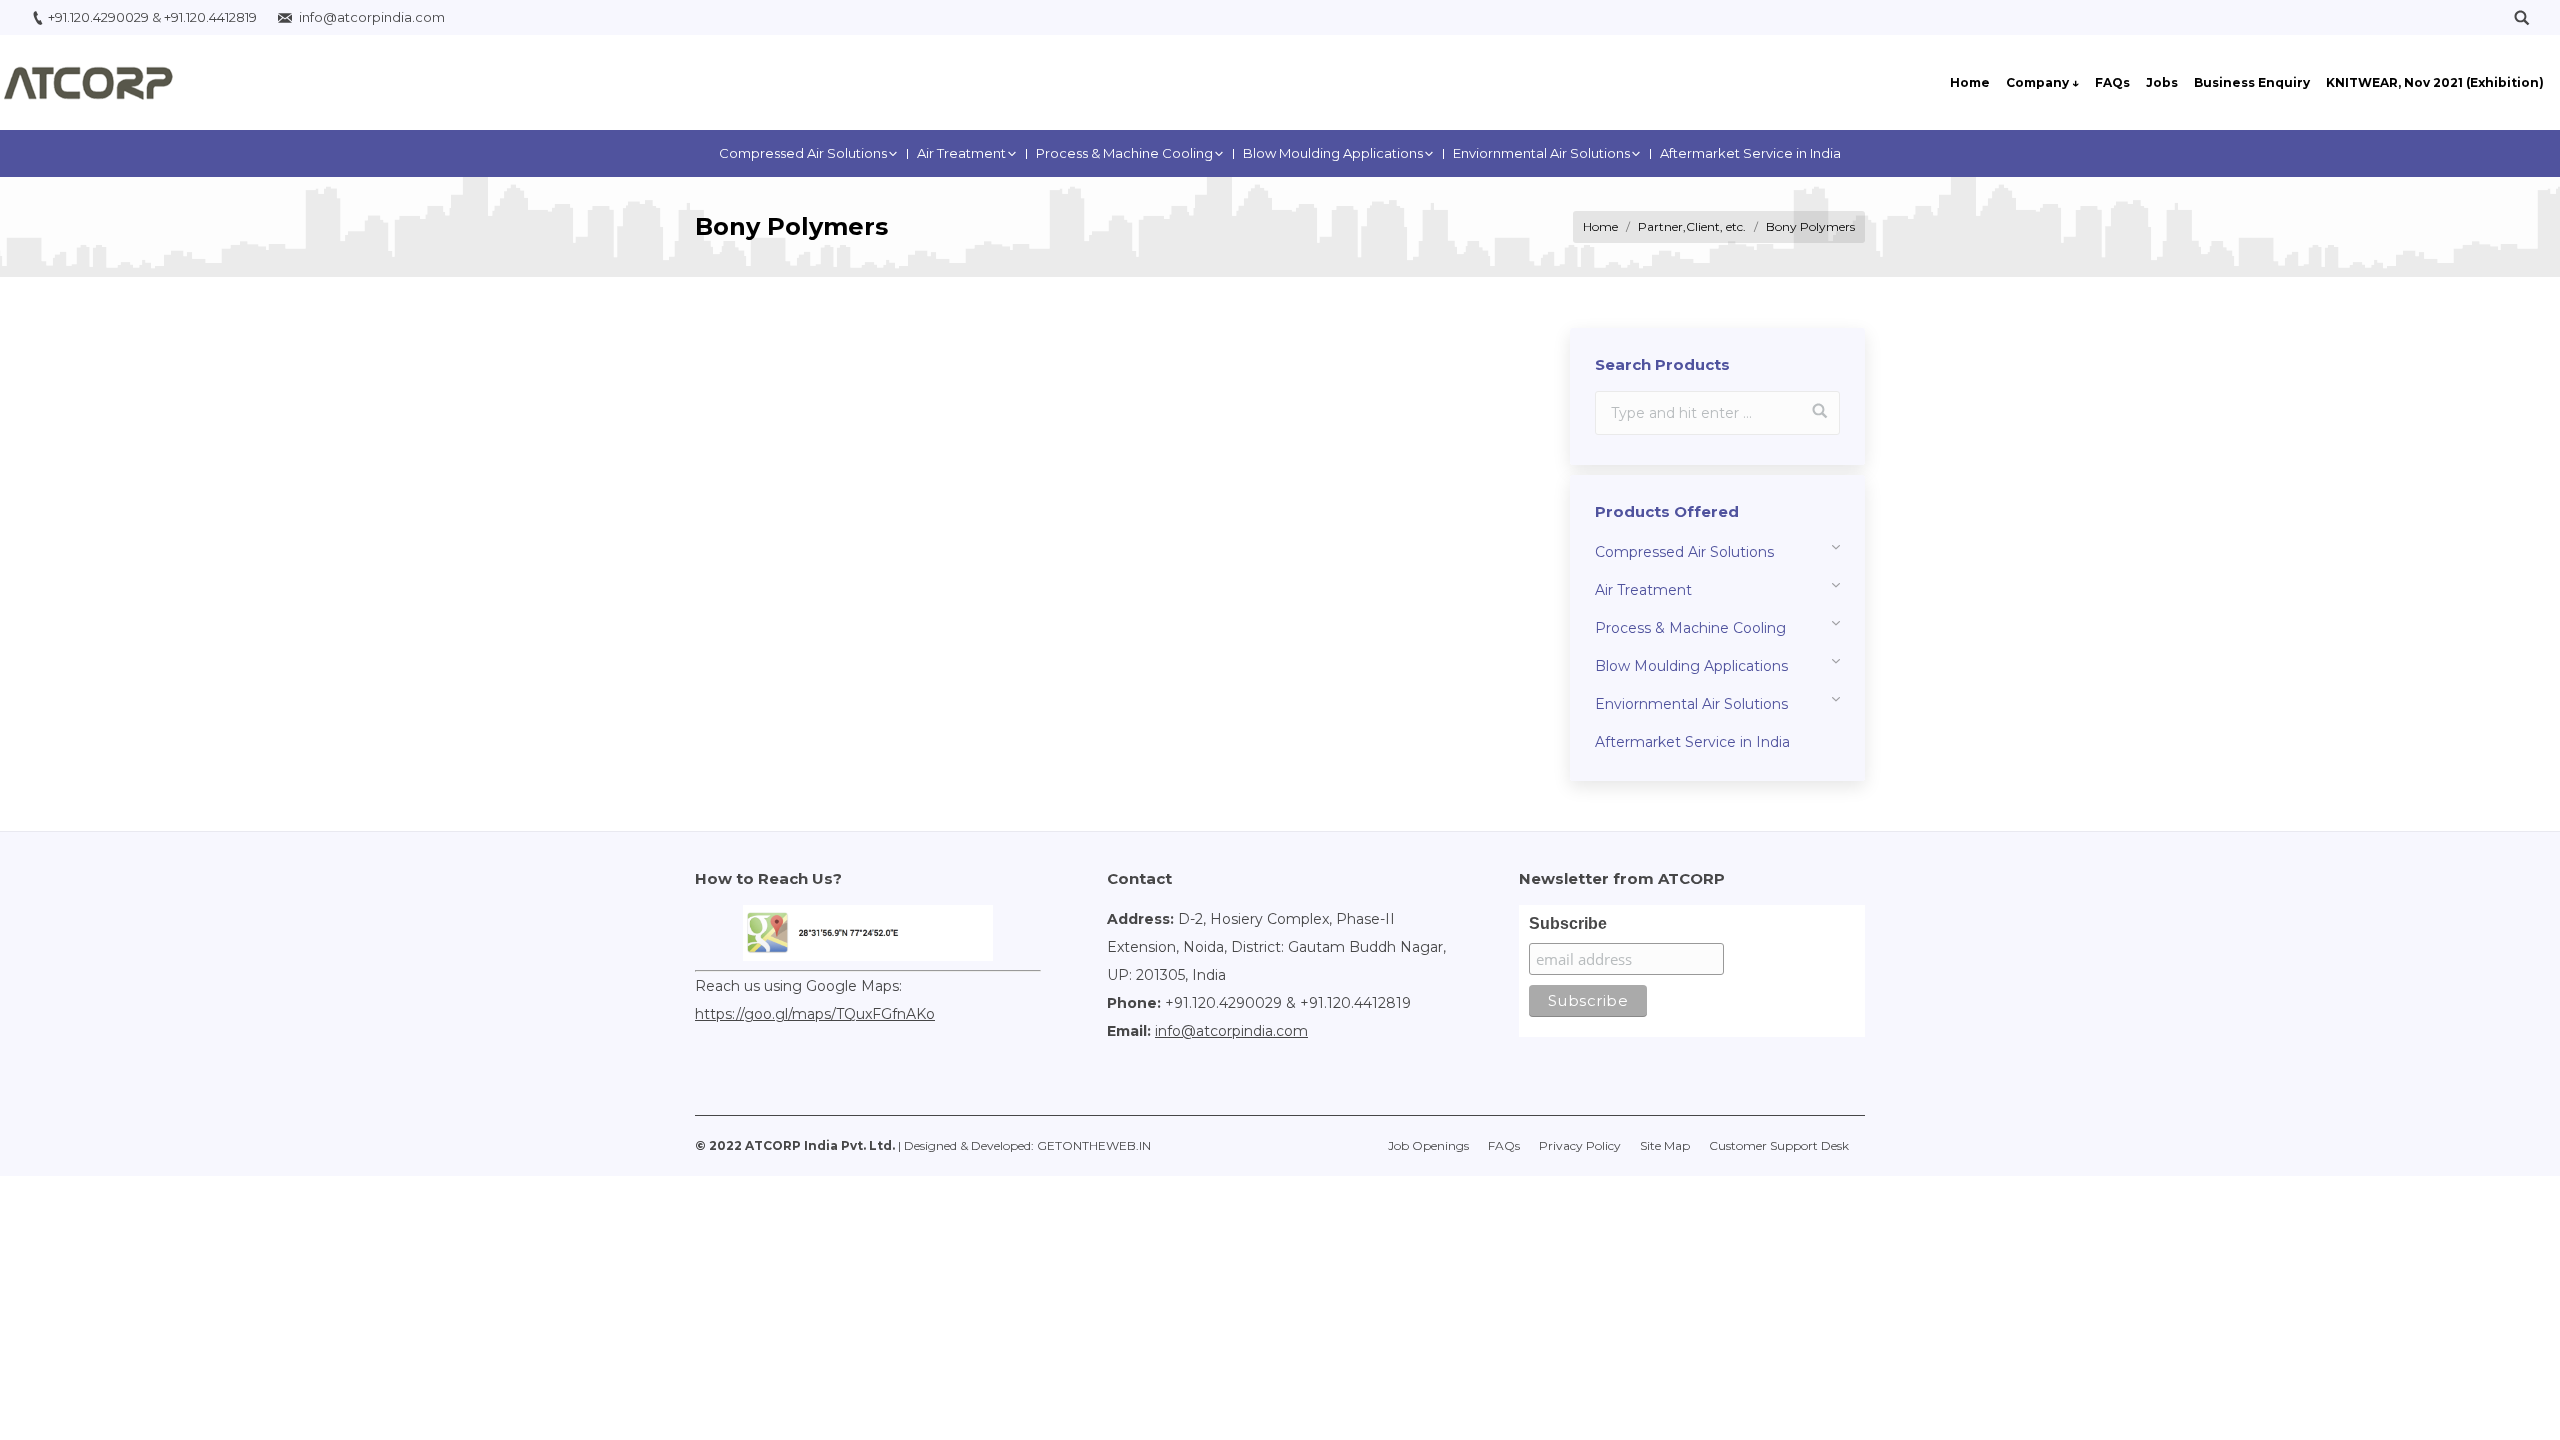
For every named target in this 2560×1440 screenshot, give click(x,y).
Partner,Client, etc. (1692, 226)
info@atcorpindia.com (372, 17)
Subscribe (1568, 923)
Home (1600, 226)
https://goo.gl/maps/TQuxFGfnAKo (815, 1014)
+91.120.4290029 (98, 17)
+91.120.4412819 (210, 17)
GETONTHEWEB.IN (1094, 1145)
